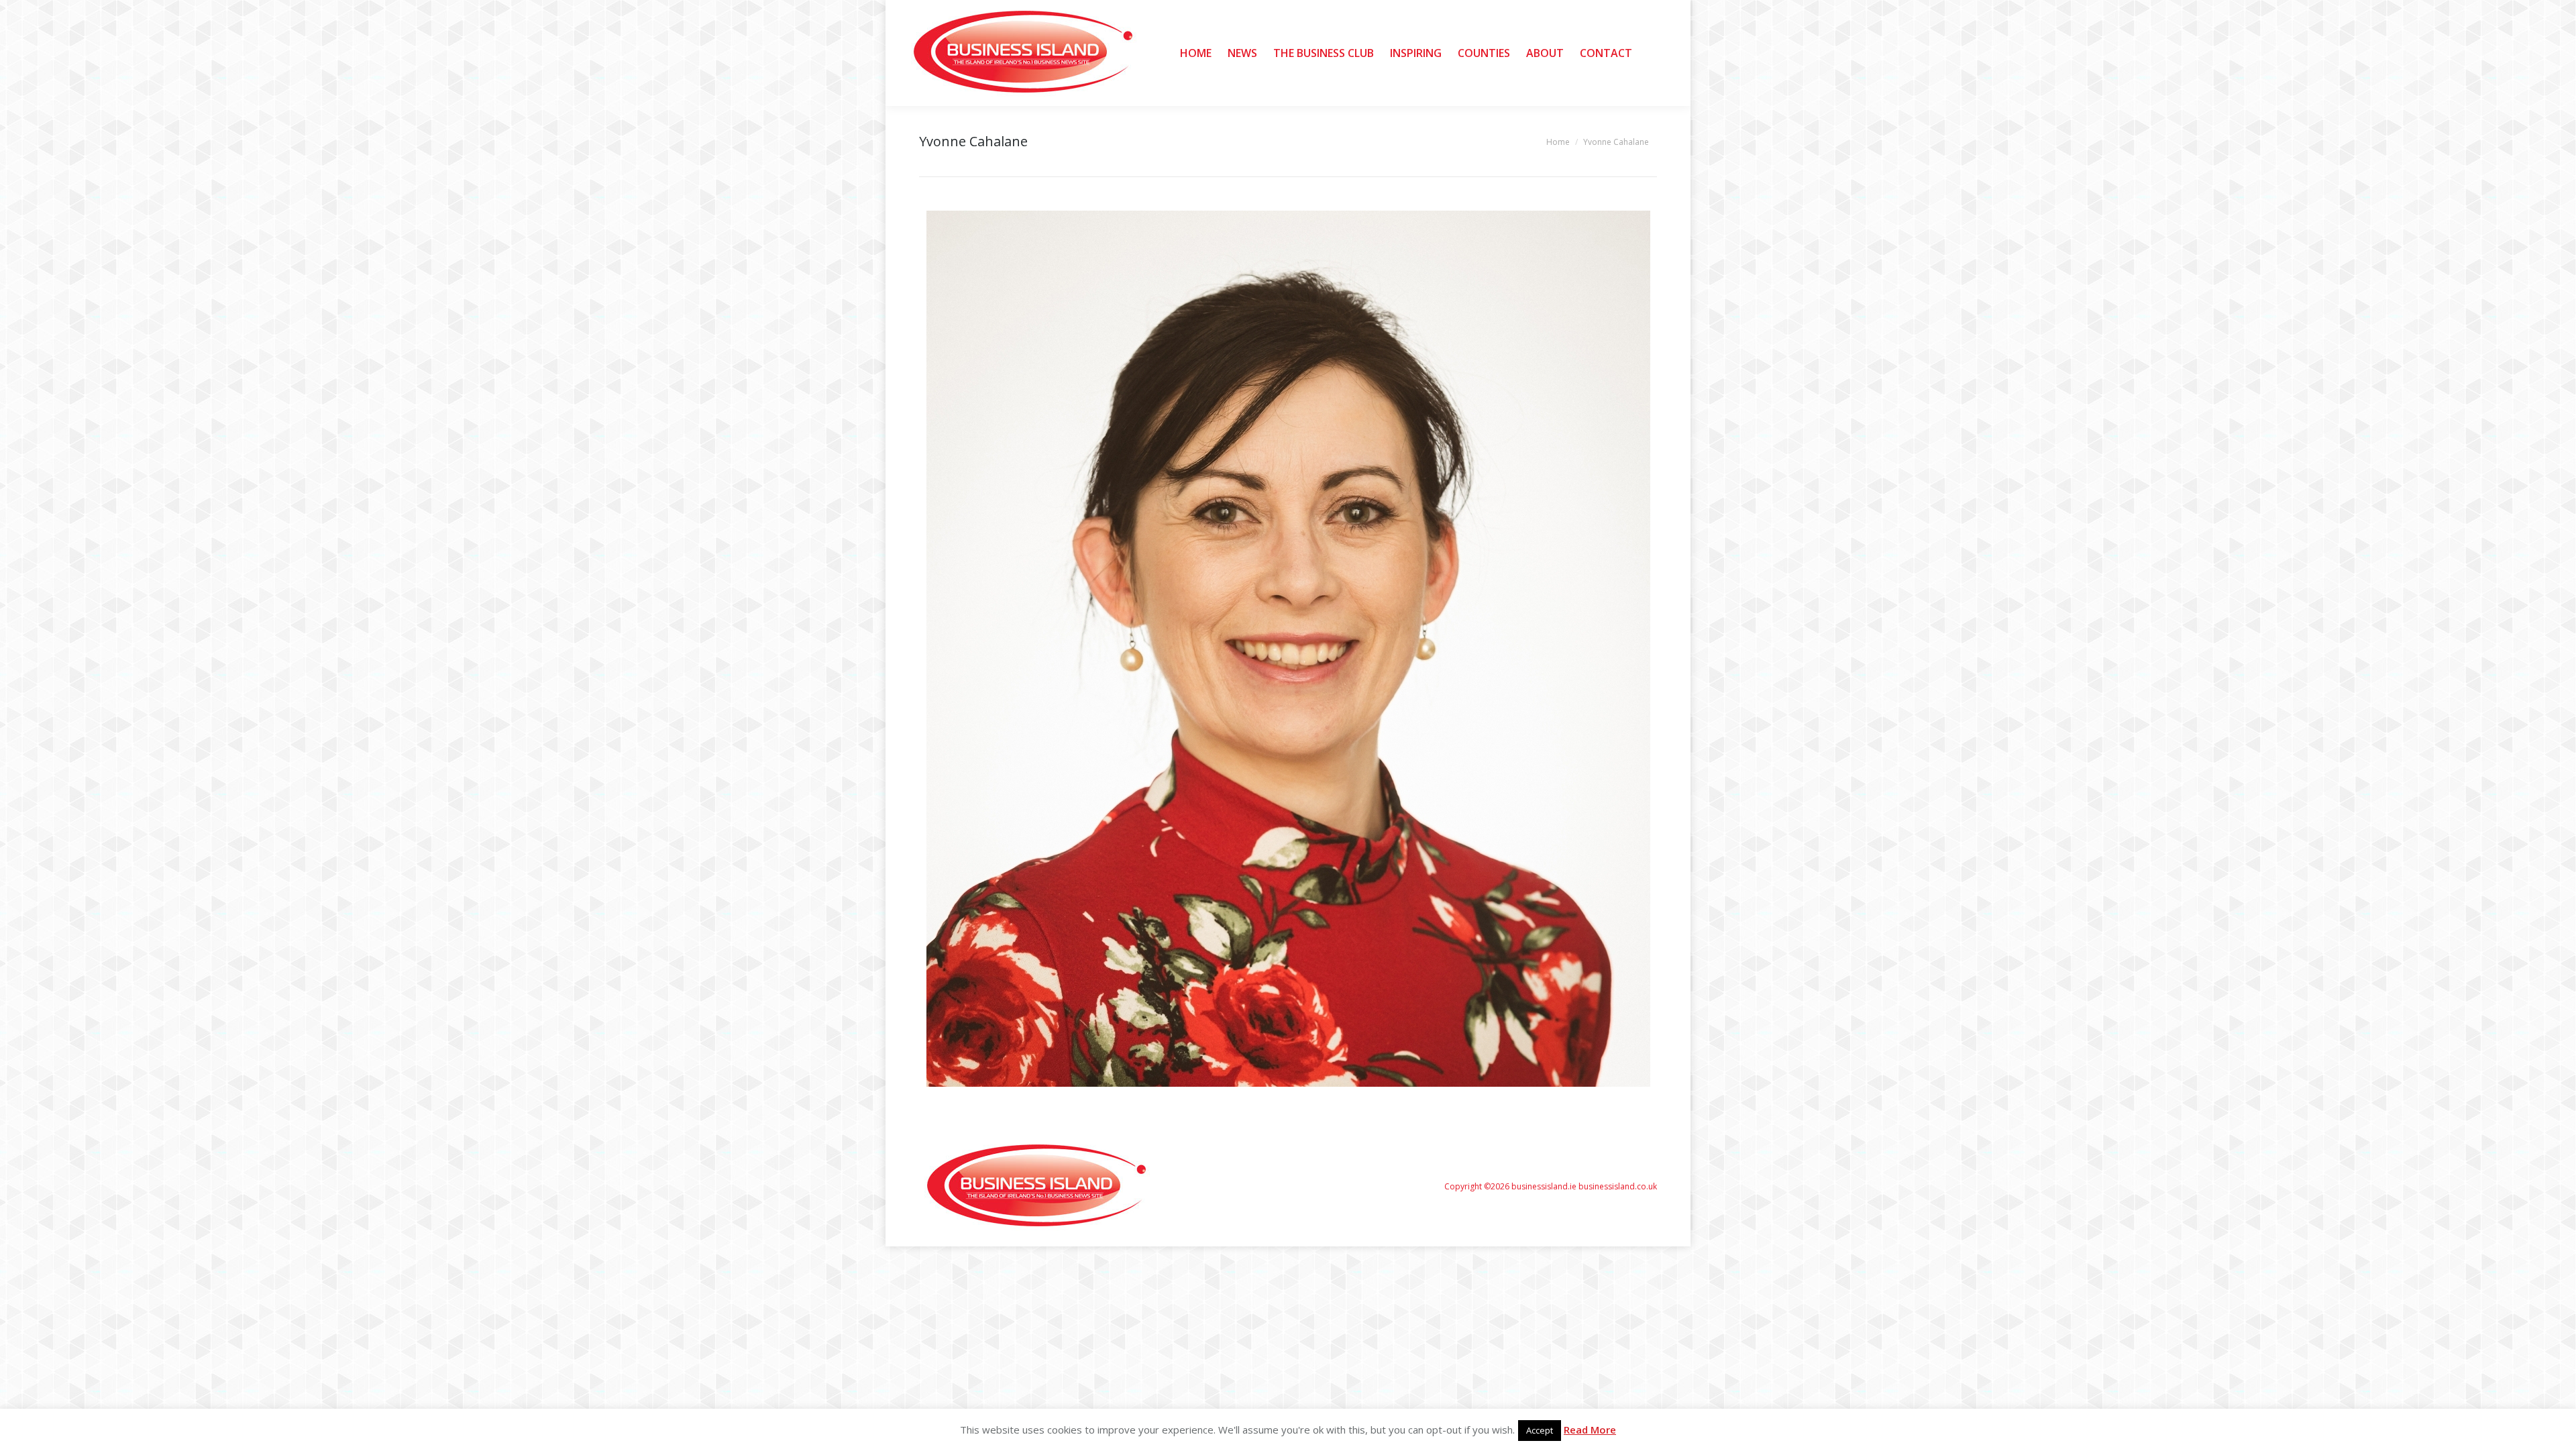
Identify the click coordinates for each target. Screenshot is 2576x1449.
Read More (1590, 1430)
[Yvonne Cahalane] (1288, 649)
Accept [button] (1540, 1430)
